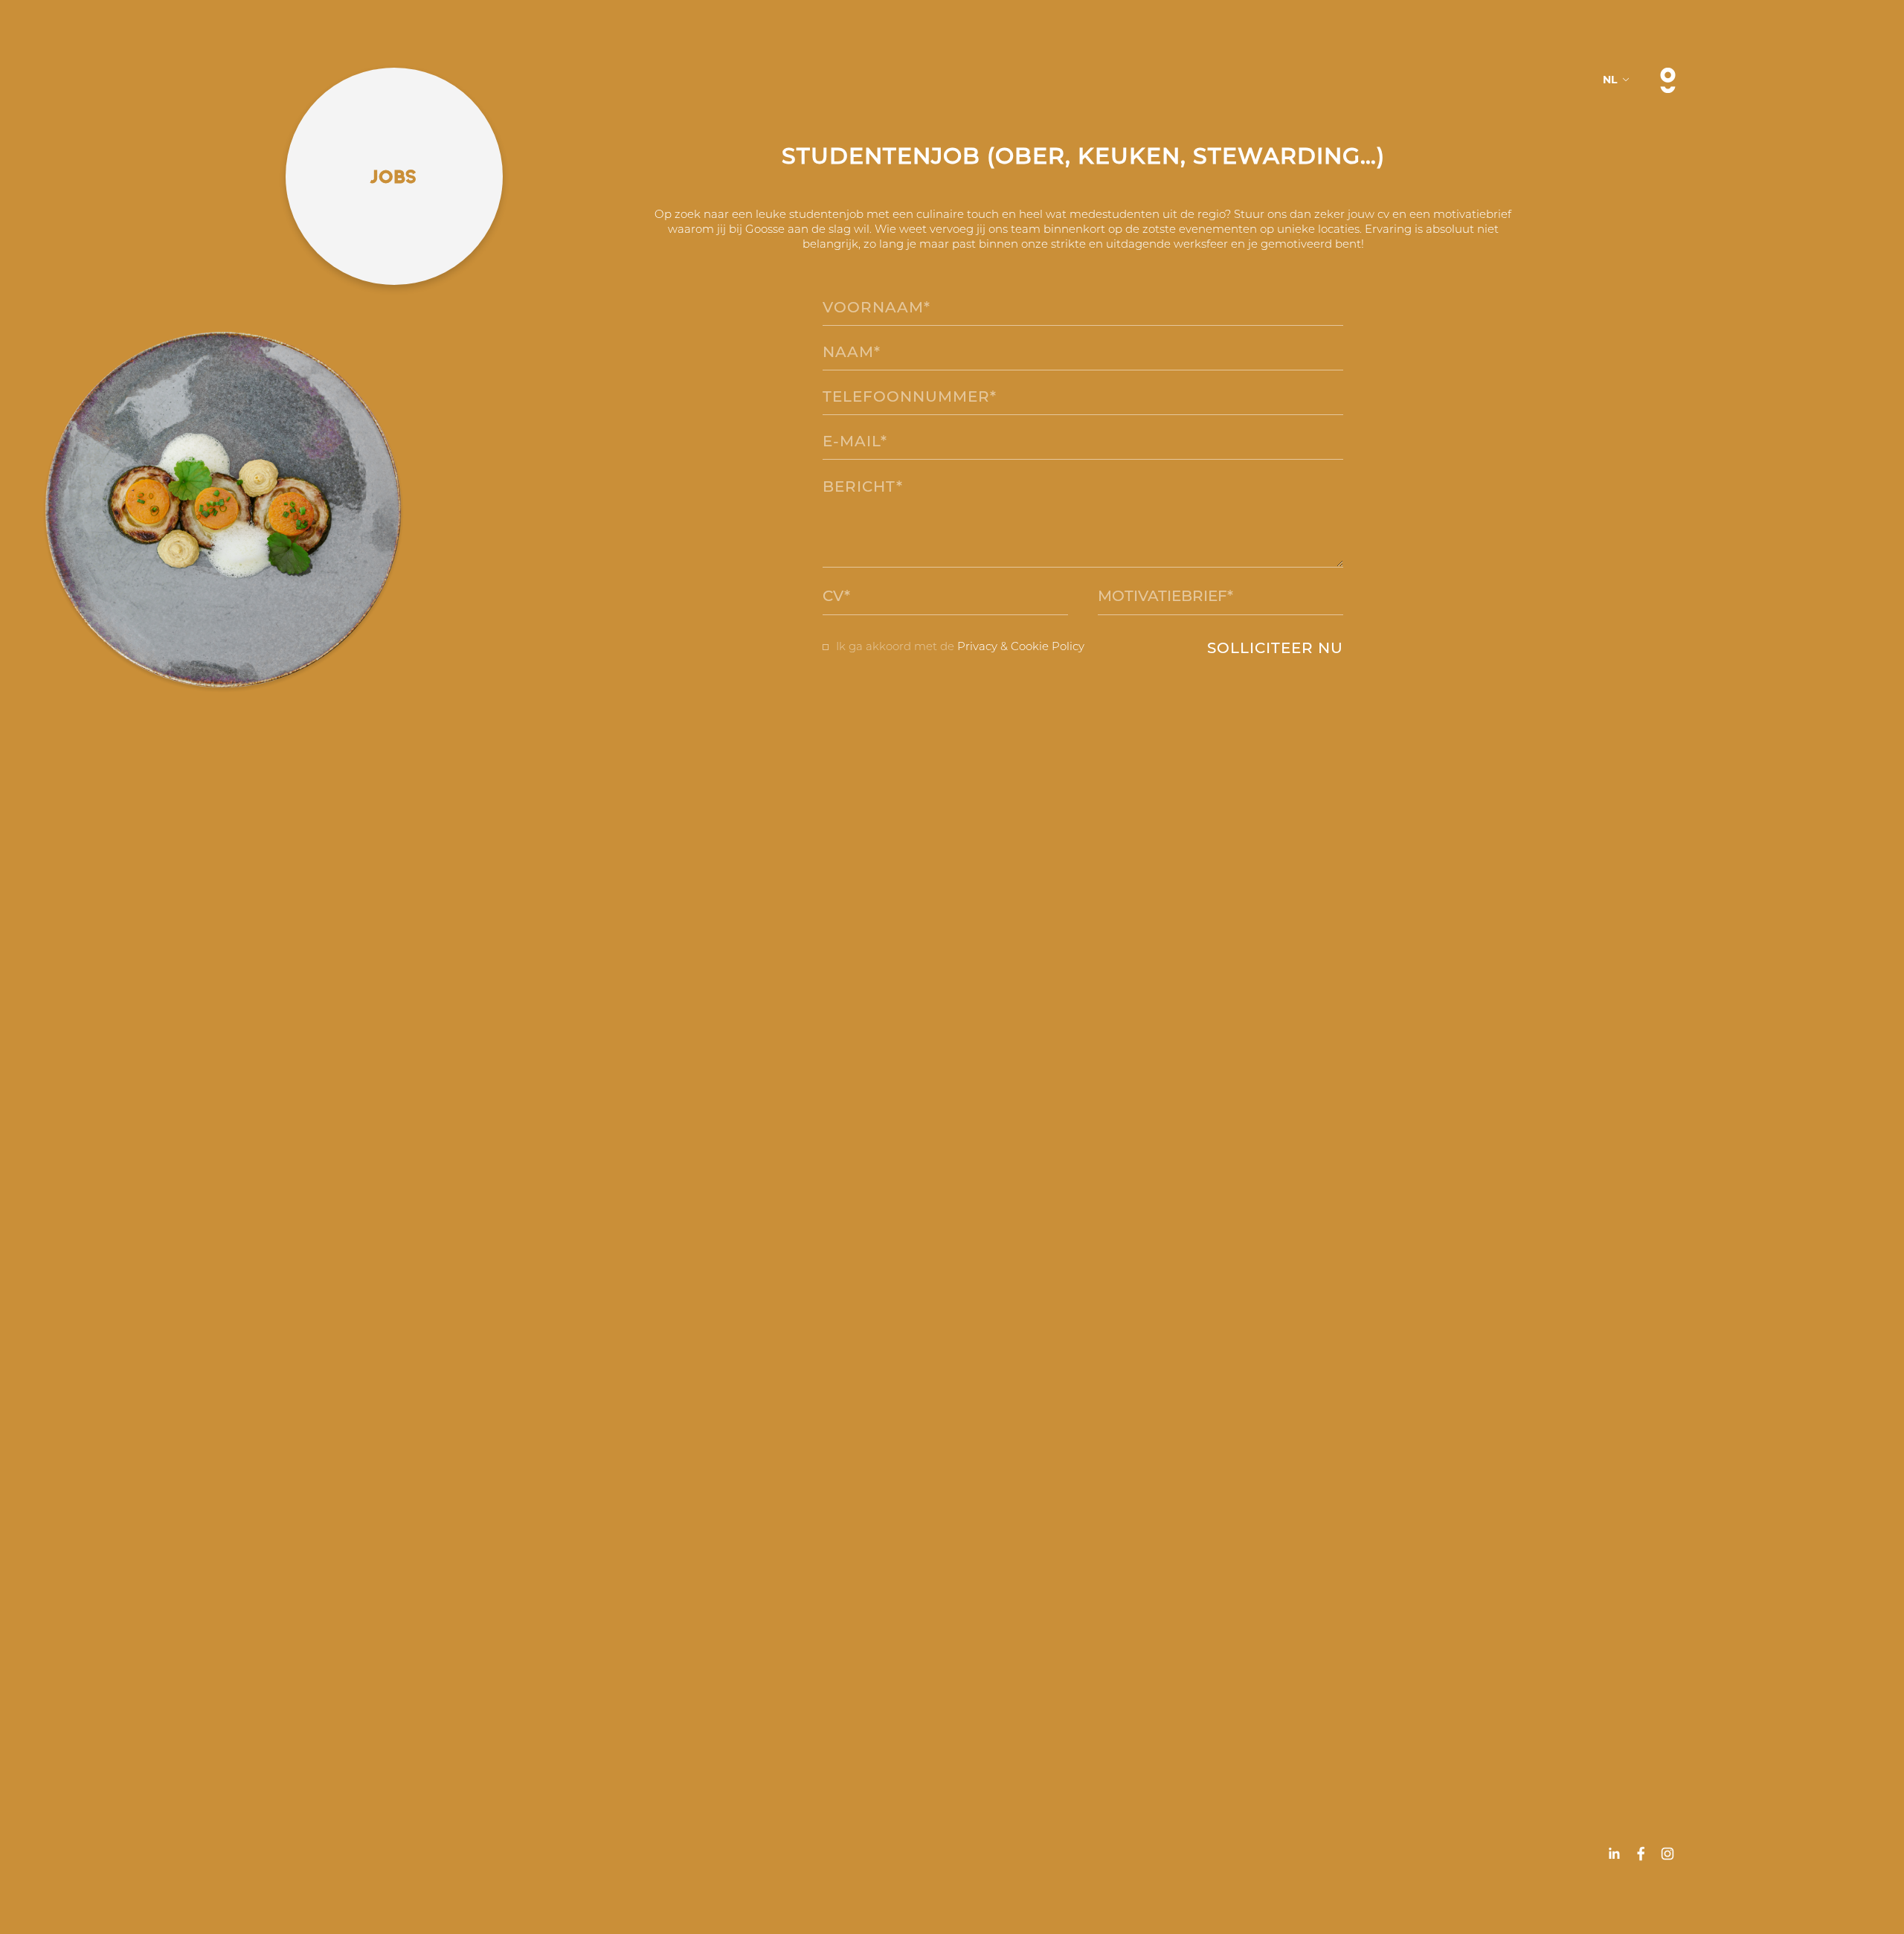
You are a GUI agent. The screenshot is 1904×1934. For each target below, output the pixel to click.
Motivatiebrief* (1165, 596)
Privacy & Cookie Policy (1021, 646)
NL (1610, 80)
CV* (836, 596)
